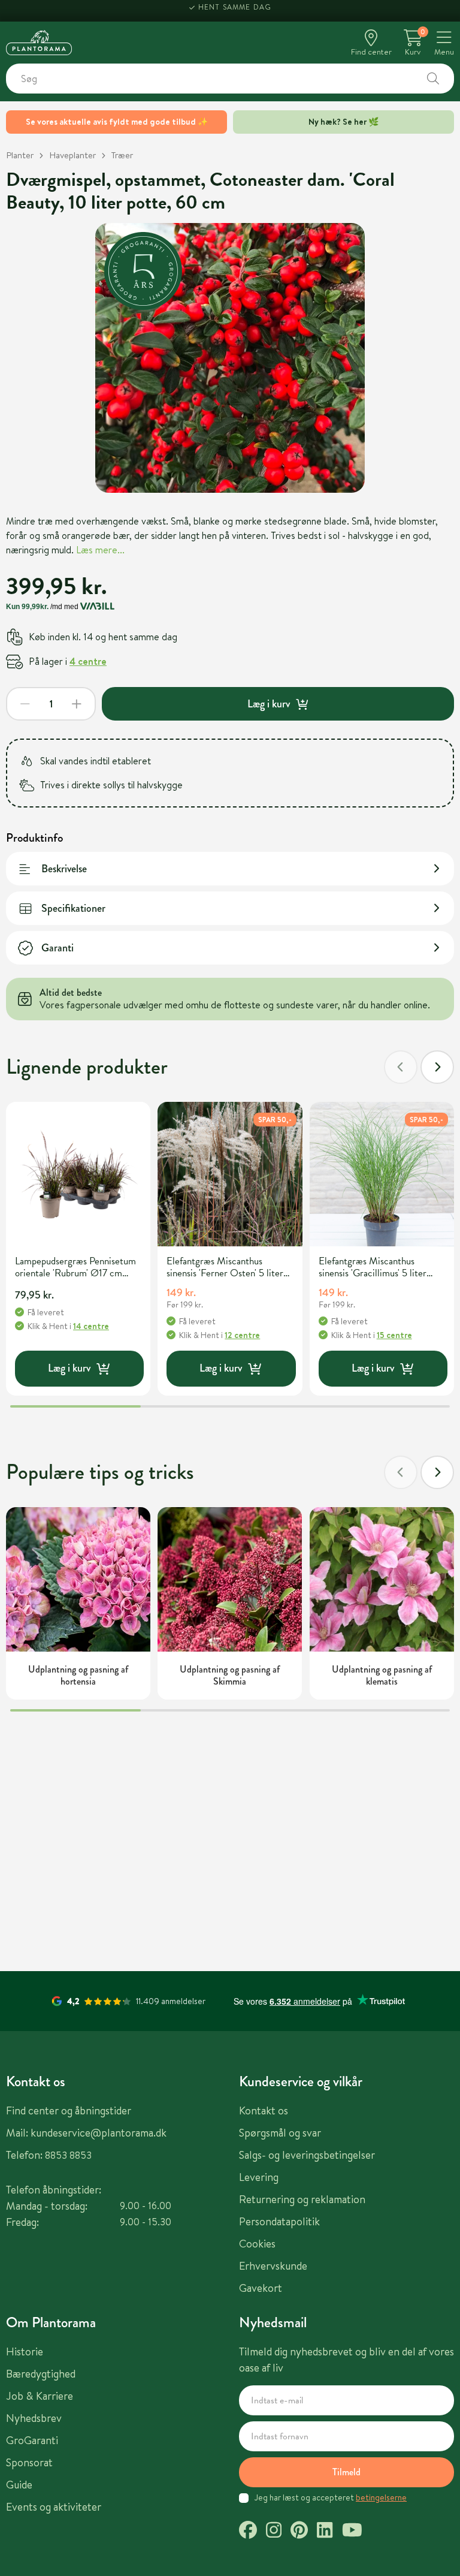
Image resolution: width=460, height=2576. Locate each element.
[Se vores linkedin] (325, 2532)
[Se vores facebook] (248, 2532)
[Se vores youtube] (352, 2532)
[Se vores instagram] (274, 2532)
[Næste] (437, 1067)
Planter (20, 155)
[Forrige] (401, 1067)
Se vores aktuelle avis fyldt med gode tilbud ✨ (117, 122)
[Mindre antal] (25, 704)
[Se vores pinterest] (299, 2532)
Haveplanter (72, 155)
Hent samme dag (235, 10)
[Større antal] (77, 704)
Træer (122, 155)
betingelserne (381, 2497)
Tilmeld (346, 2472)
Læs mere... (100, 550)
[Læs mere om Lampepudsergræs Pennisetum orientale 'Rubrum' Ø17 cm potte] (78, 1174)
